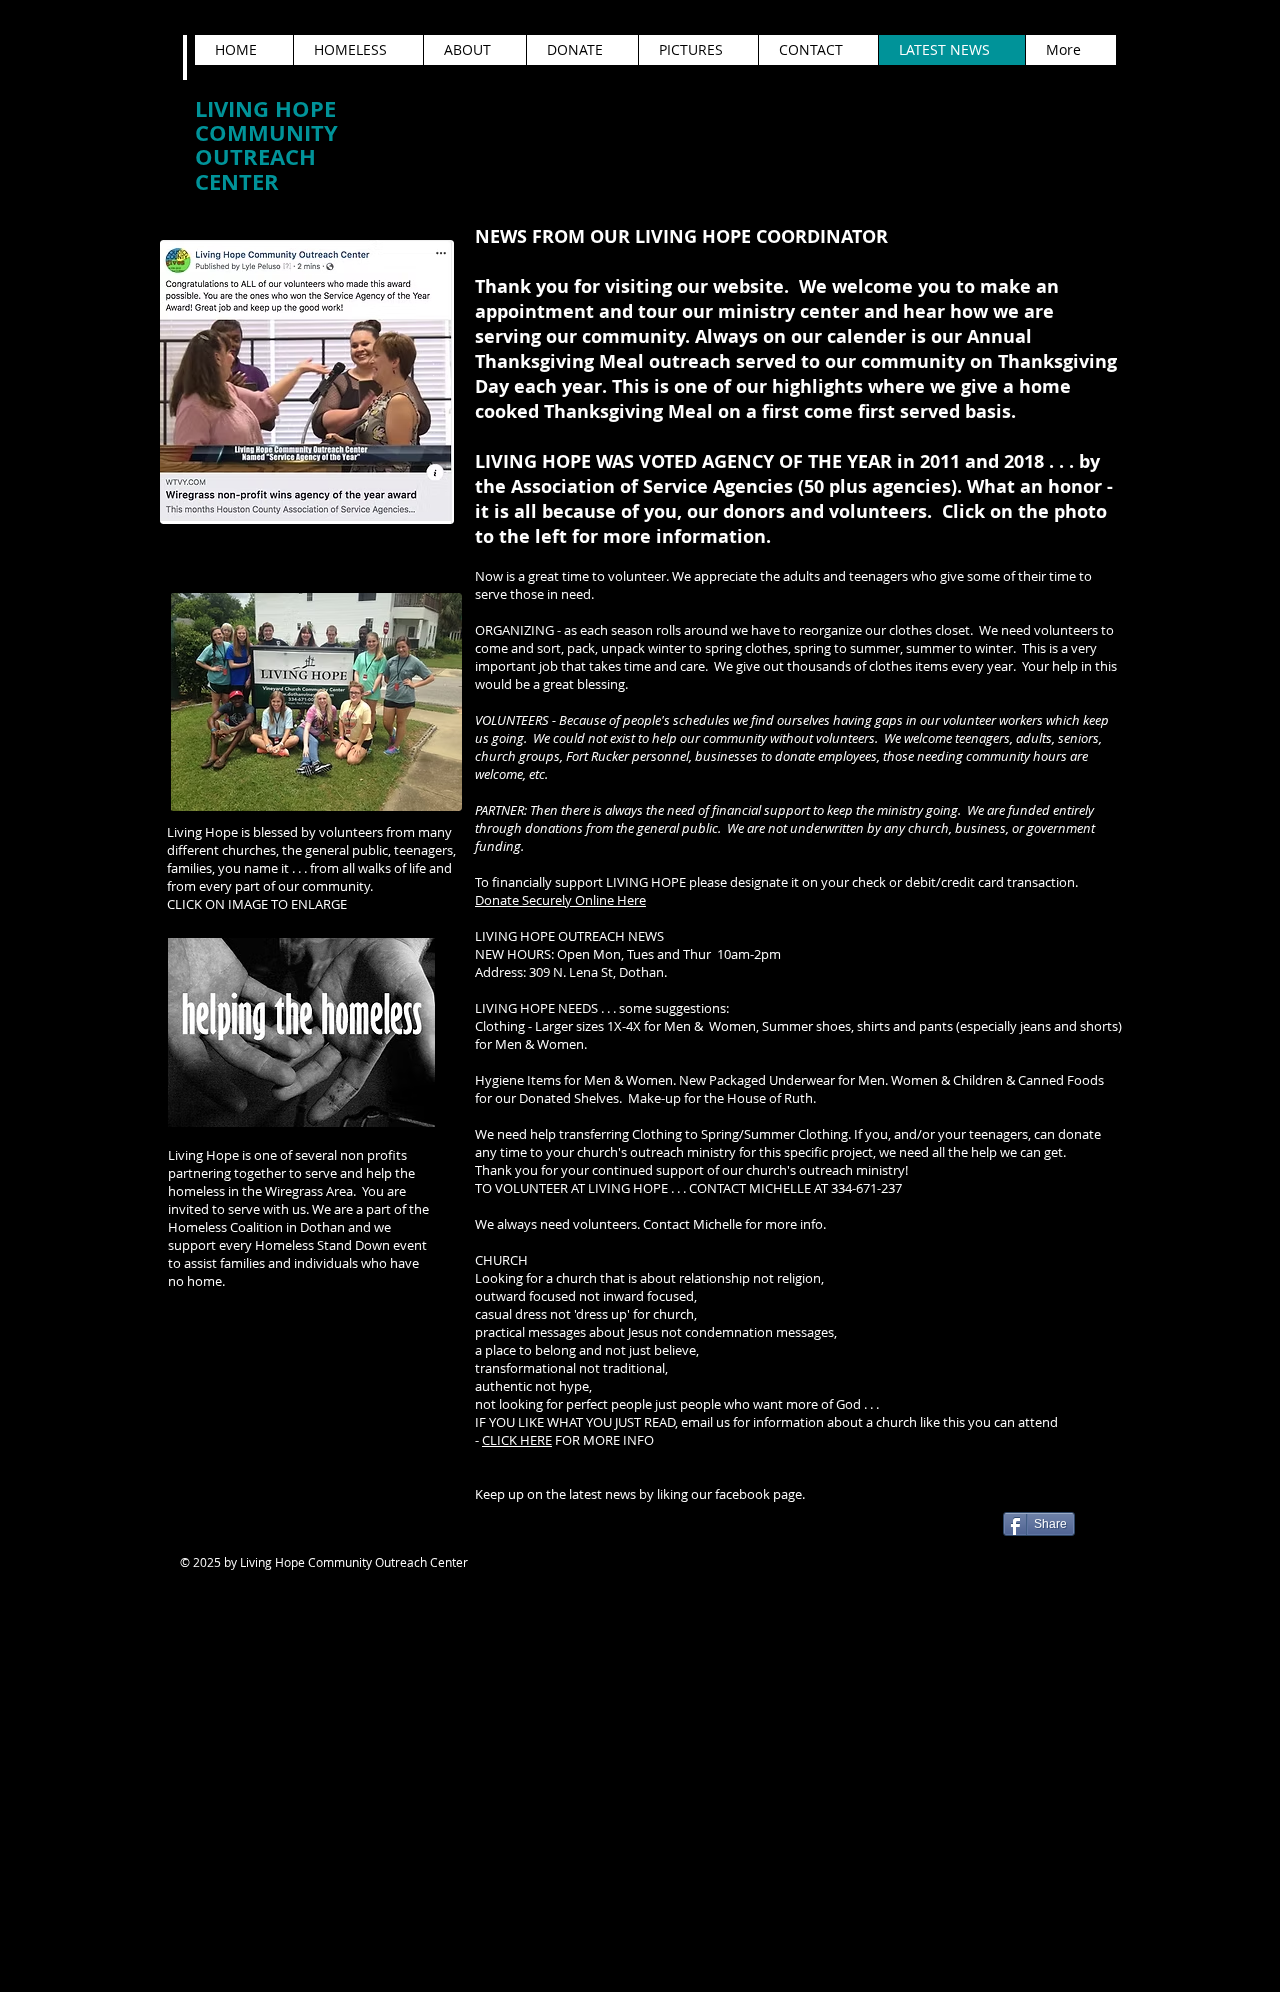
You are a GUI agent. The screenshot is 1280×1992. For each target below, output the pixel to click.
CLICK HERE (517, 1440)
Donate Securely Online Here (560, 900)
